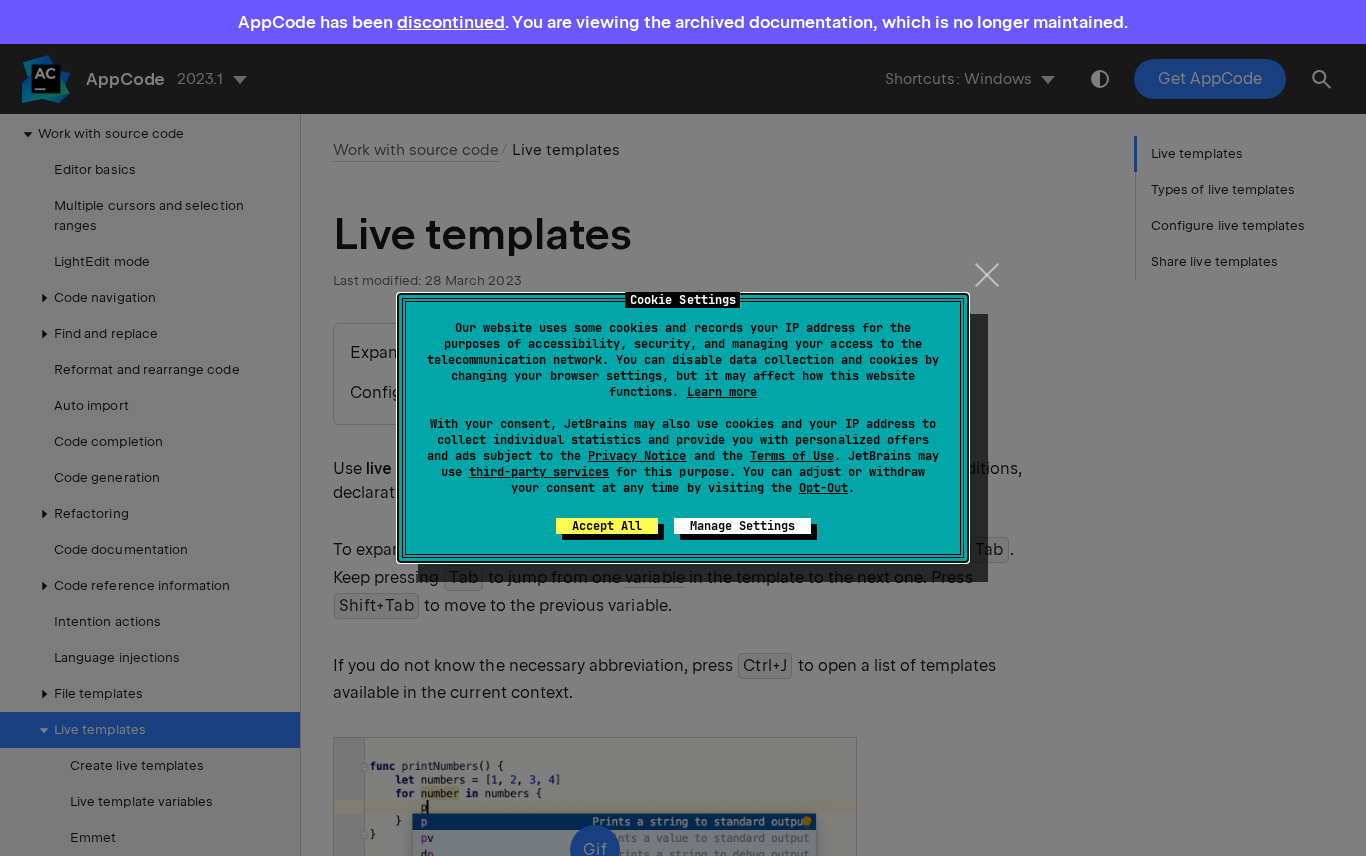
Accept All (607, 526)
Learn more (722, 392)
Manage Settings (742, 526)
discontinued (451, 22)
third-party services (539, 472)
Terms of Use (792, 456)
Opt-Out (823, 488)
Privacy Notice (637, 456)
